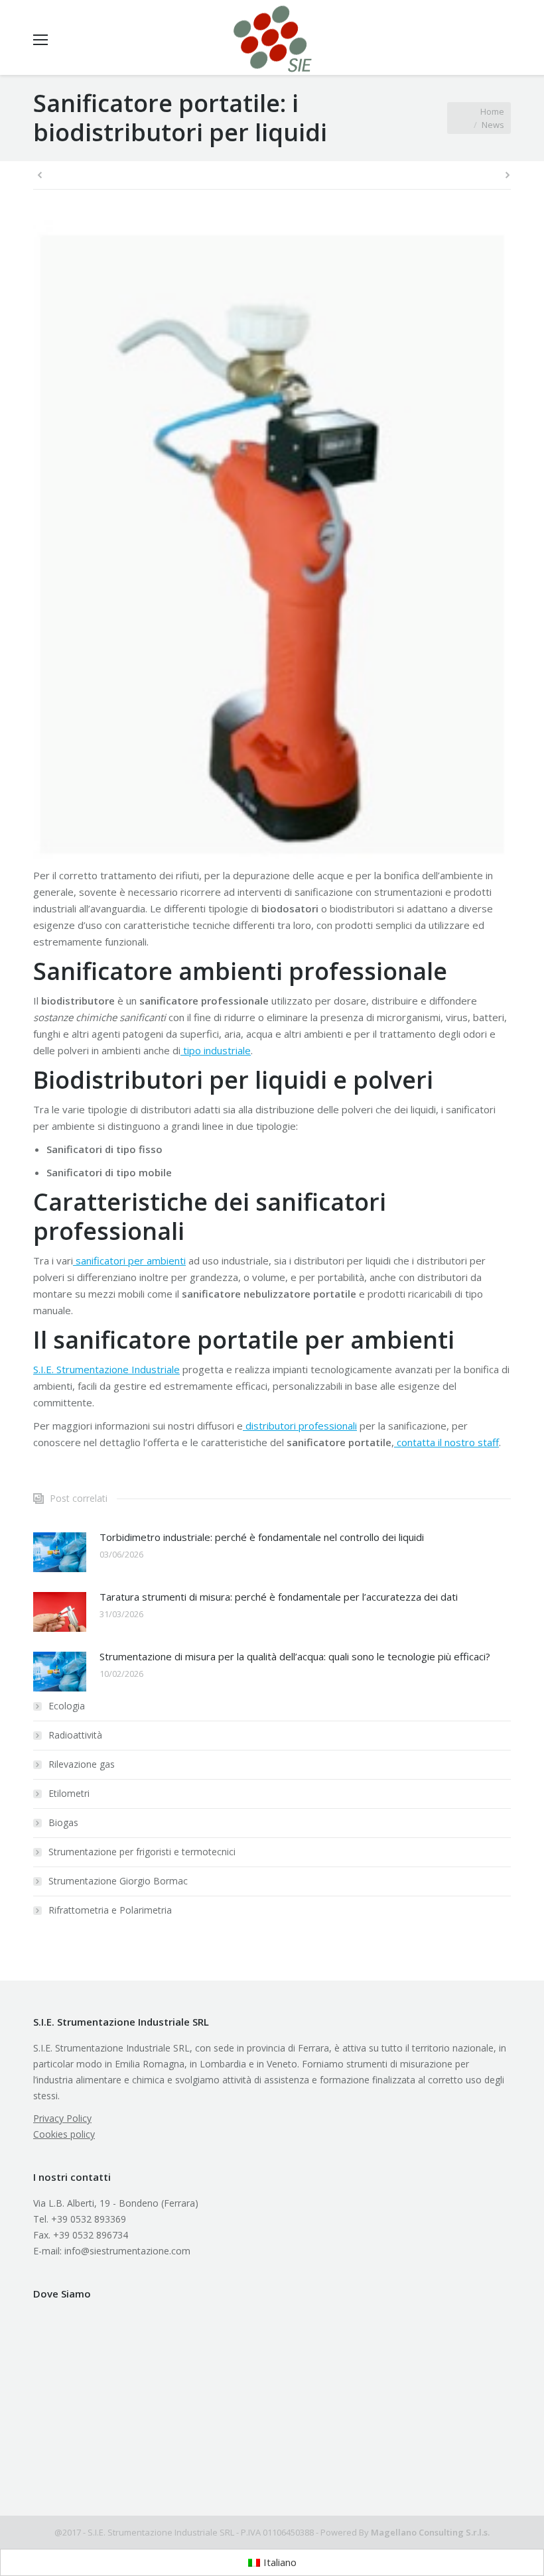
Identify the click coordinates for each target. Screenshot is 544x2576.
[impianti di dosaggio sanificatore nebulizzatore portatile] (272, 540)
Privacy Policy (62, 2118)
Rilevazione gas (82, 1764)
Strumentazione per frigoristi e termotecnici (142, 1852)
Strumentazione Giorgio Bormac (118, 1881)
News (493, 125)
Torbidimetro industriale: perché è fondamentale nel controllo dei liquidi (262, 1537)
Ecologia (67, 1706)
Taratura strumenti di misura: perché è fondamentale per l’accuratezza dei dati (279, 1597)
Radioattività (75, 1735)
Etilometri (69, 1793)
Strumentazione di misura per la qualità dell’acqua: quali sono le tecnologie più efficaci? (295, 1656)
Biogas (63, 1822)
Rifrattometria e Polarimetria (110, 1910)
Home (492, 111)
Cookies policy (64, 2134)
